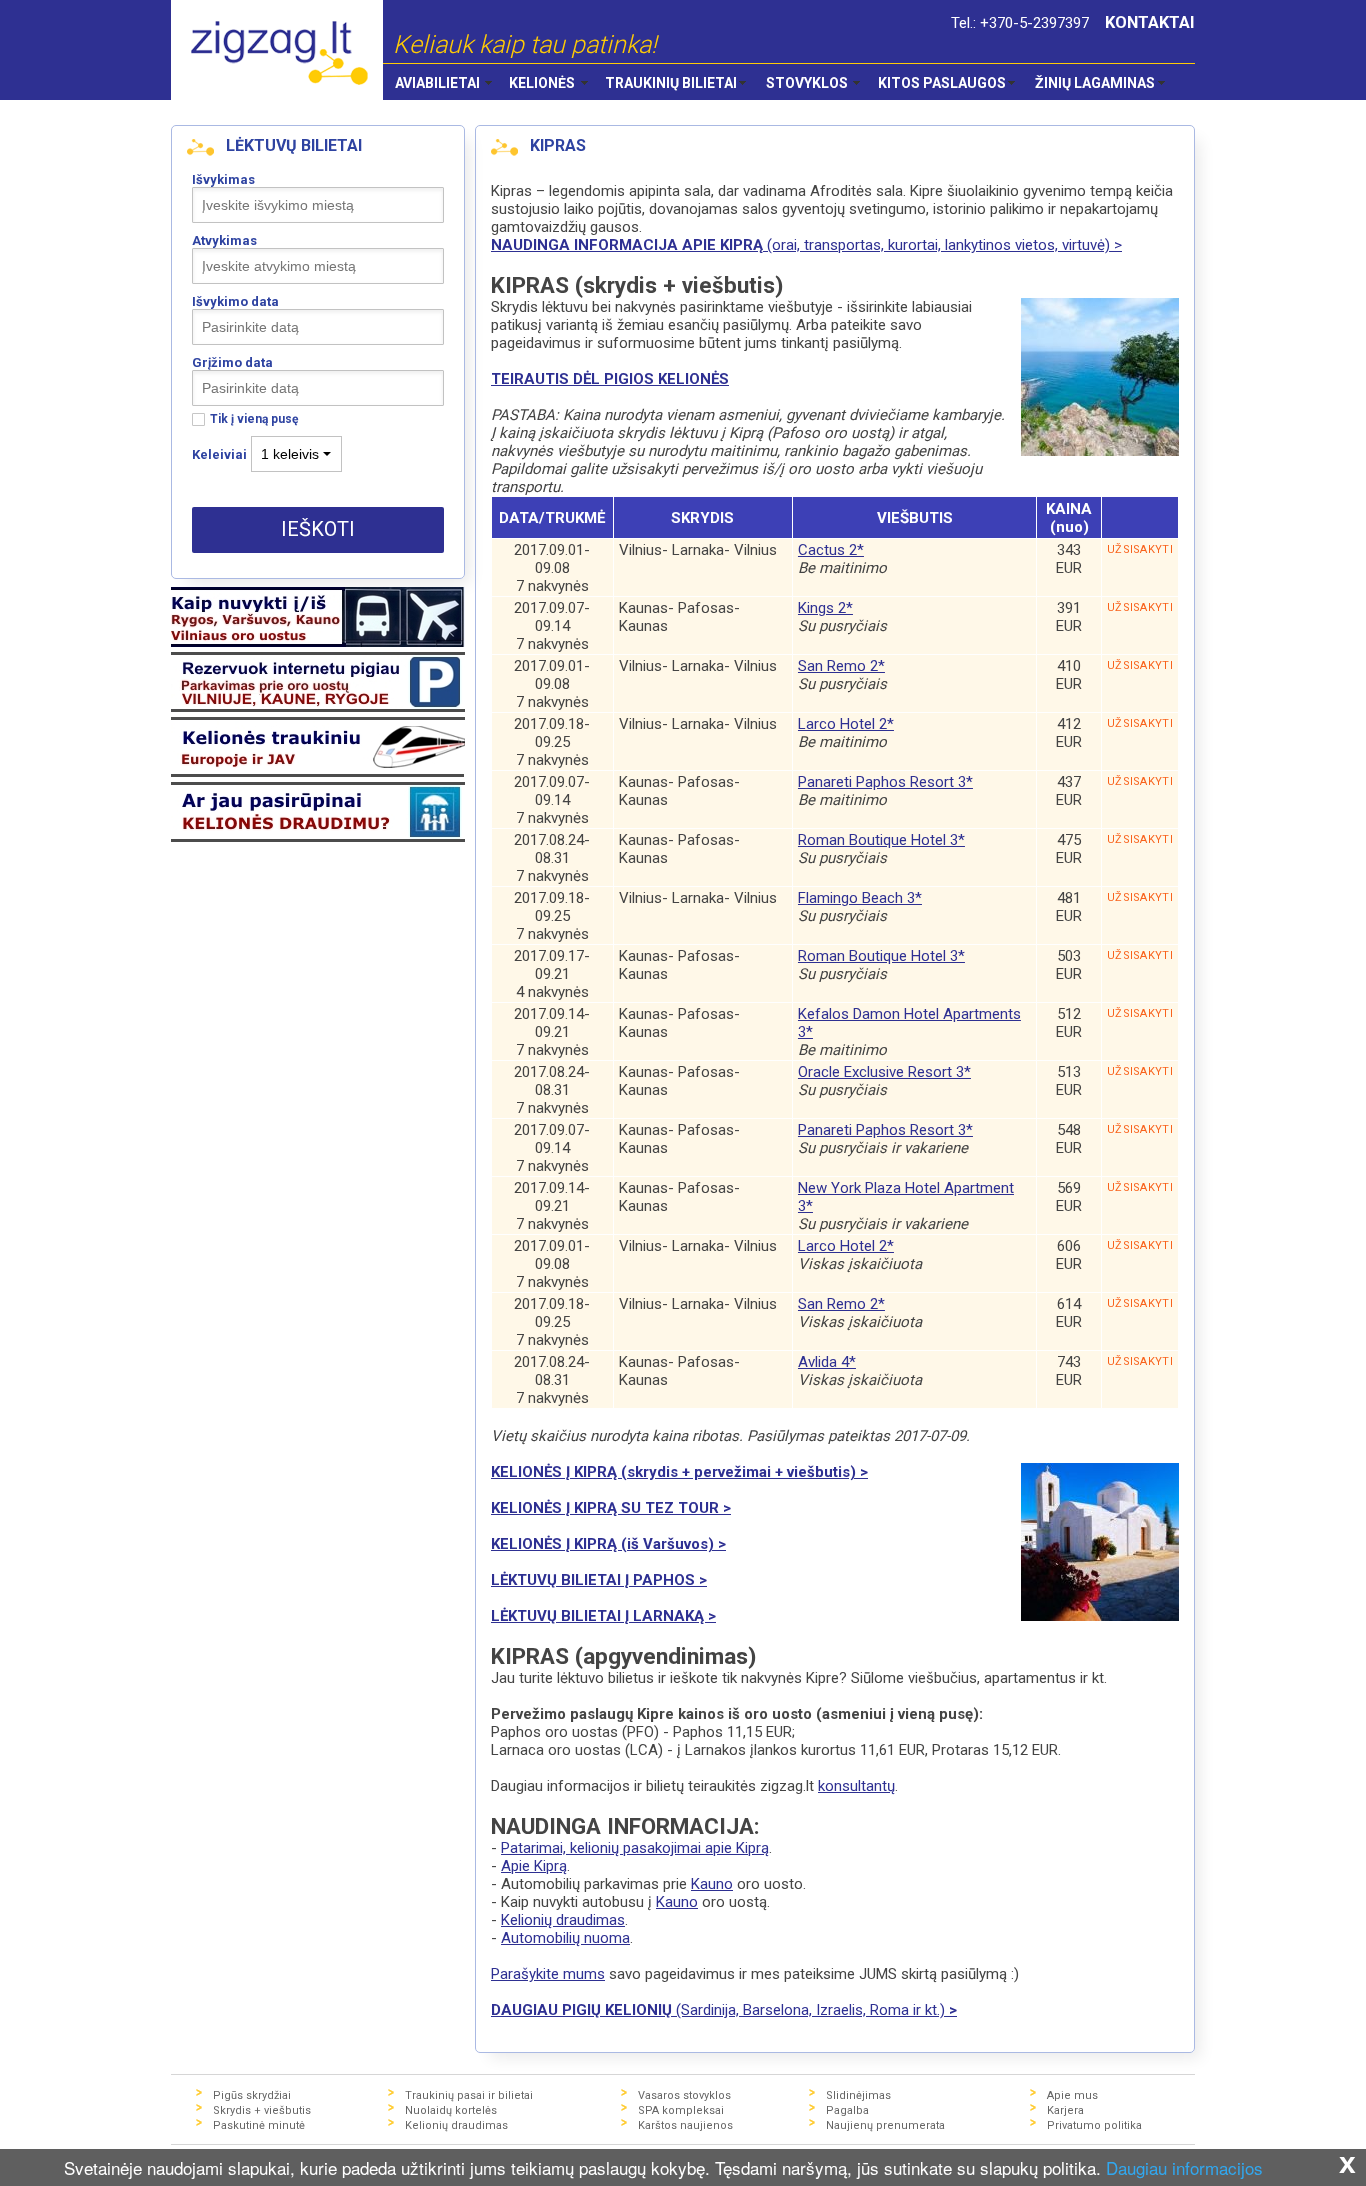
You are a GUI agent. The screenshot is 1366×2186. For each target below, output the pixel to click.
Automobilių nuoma (565, 1938)
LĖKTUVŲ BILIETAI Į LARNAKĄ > (603, 1616)
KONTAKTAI (1150, 22)
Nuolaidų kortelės (451, 2110)
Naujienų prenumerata (885, 2125)
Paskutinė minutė (259, 2125)
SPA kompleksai (681, 2110)
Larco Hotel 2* (846, 724)
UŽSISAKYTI (1140, 549)
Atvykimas (224, 240)
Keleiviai (219, 454)
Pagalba (847, 2110)
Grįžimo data (232, 362)
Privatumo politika (1094, 2125)
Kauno (712, 1884)
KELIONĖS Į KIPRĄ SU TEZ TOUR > (611, 1508)
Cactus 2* (831, 550)
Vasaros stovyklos (684, 2095)
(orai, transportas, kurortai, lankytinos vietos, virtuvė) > (806, 245)
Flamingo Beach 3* (860, 898)
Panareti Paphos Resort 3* (885, 782)
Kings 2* (825, 608)
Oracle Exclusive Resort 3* (884, 1072)
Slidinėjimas (858, 2095)
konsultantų (856, 1786)
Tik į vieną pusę (254, 419)
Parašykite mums (548, 1974)
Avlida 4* (827, 1362)
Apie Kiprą (534, 1866)
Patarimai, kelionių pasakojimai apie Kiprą (635, 1848)
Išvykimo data (235, 301)
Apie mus (1072, 2095)
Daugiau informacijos (1184, 2167)
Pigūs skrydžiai (252, 2095)
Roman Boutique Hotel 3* (881, 840)
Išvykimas (223, 179)
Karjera (1065, 2110)
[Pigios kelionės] (277, 50)
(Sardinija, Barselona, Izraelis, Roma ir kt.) (724, 2010)
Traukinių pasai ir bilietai (469, 2095)
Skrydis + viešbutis (262, 2110)
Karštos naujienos (685, 2125)
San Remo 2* (841, 666)
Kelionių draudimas (563, 1920)
